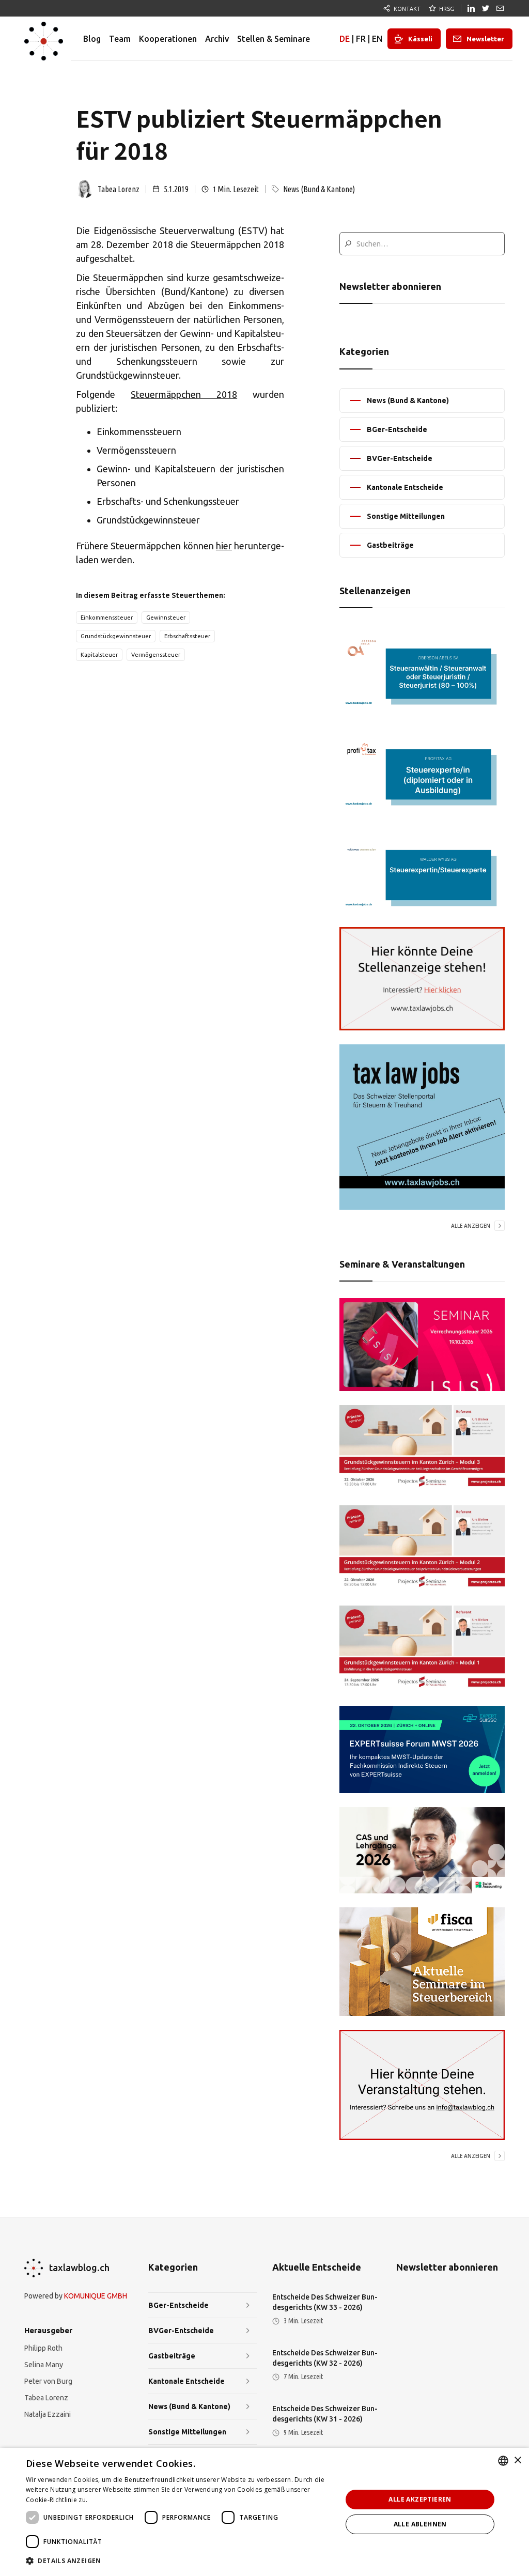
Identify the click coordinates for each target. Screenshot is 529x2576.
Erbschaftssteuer (187, 636)
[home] (44, 39)
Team (120, 39)
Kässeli (420, 39)
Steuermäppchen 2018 (184, 394)
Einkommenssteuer (107, 618)
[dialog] (264, 2512)
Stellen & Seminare (274, 39)
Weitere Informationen (124, 2500)
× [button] (517, 2461)
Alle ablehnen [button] (420, 2524)
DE (345, 39)
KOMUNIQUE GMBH (96, 2296)
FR (361, 39)
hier (224, 546)
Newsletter (485, 39)
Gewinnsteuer (166, 618)
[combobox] (503, 2461)
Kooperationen (168, 39)
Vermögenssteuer (156, 655)
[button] (179, 2561)
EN (377, 39)
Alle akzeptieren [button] (420, 2499)
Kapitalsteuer (99, 655)
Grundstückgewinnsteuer (116, 636)
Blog (92, 39)
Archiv (217, 39)
